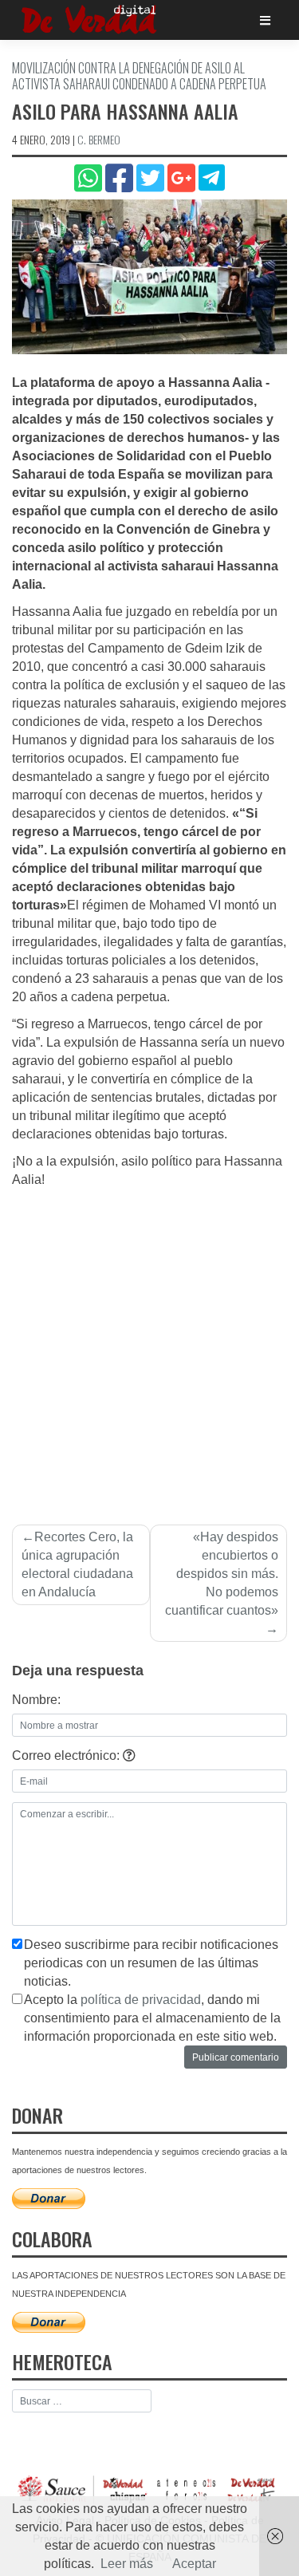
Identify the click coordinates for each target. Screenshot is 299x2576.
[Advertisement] (149, 1347)
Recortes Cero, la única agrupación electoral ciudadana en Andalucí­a (77, 1564)
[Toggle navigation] (265, 20)
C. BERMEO (99, 139)
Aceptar (194, 2564)
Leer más (127, 2564)
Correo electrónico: (67, 1755)
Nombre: (36, 1700)
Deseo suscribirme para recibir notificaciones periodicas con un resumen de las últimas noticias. (151, 1963)
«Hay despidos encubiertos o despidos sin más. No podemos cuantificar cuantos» (222, 1574)
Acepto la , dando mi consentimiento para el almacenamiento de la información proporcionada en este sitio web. (152, 2018)
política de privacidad (141, 2000)
